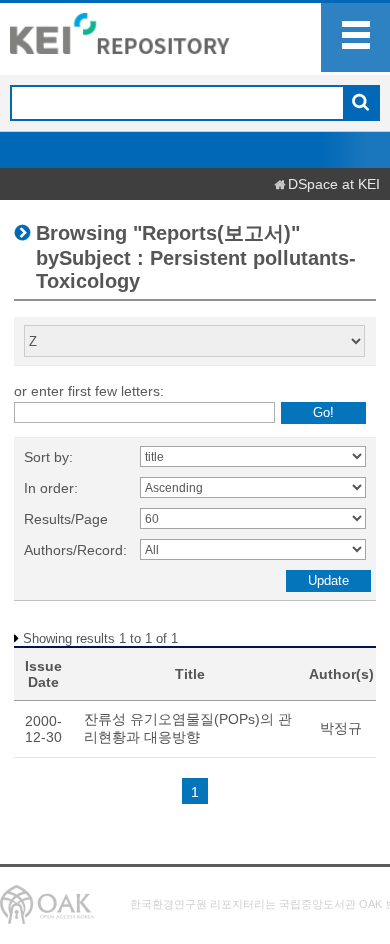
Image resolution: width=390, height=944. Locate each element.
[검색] (360, 104)
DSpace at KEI (334, 184)
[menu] (355, 37)
